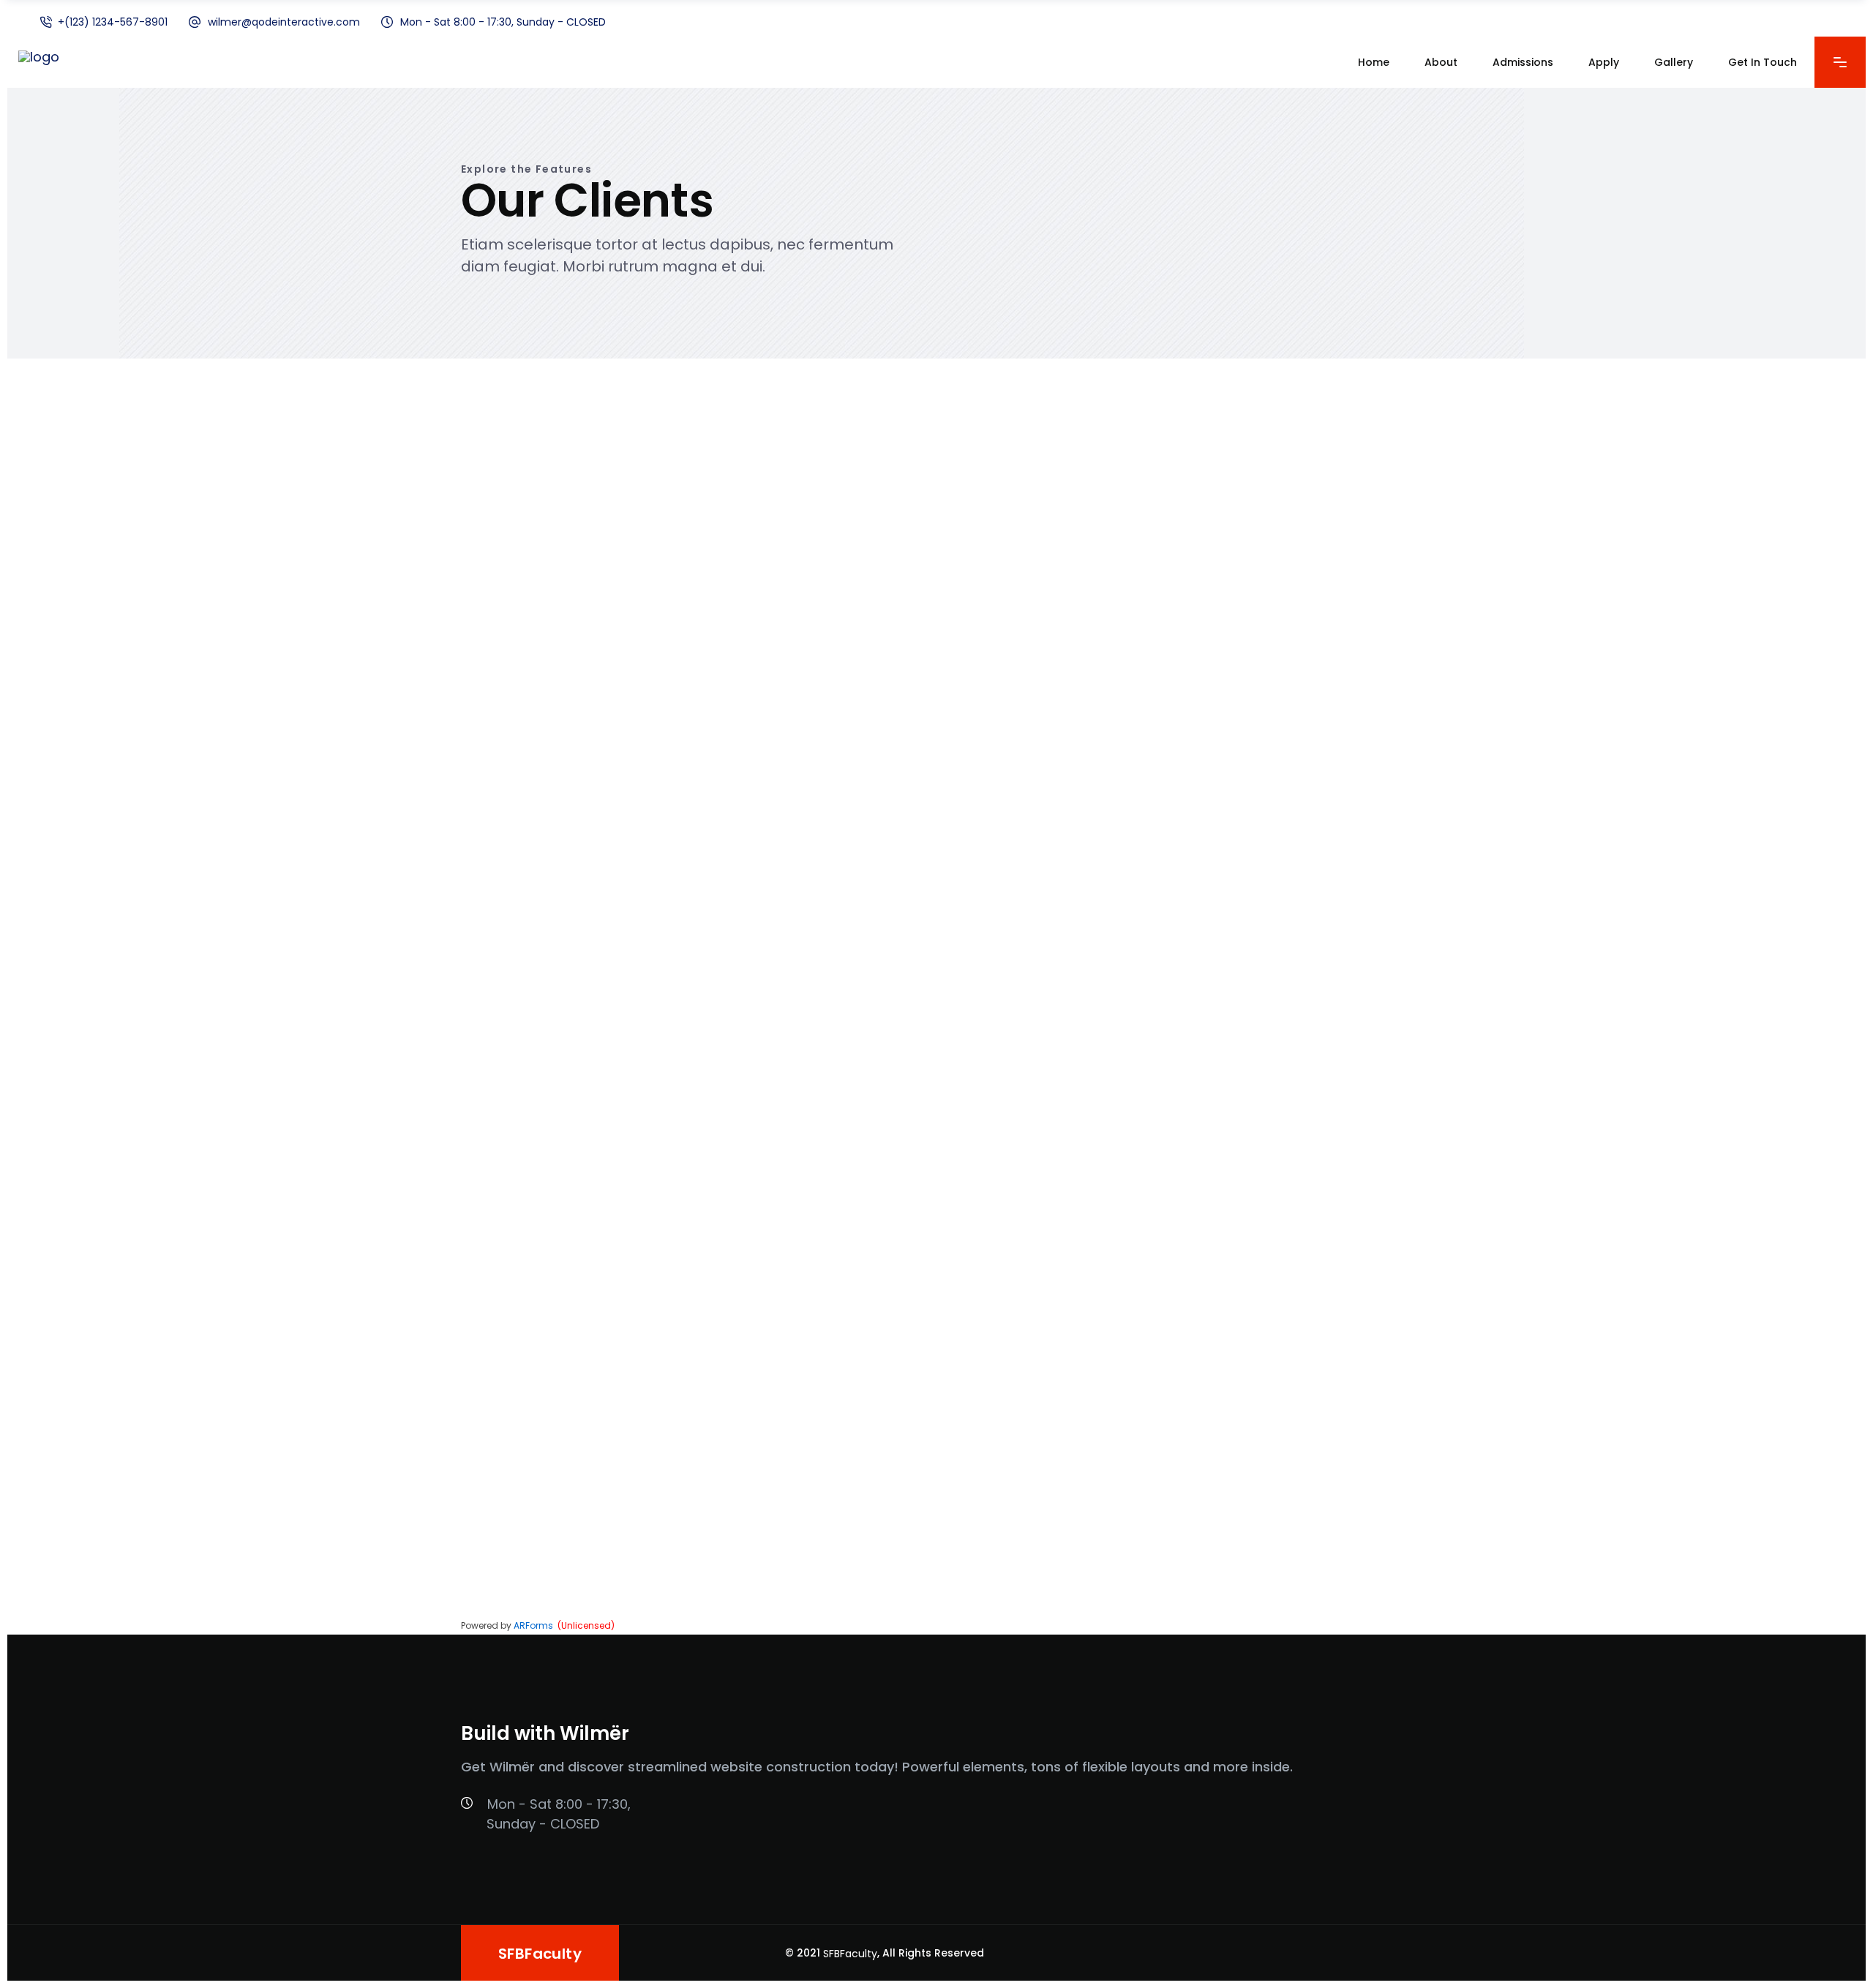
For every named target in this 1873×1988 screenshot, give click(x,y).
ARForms (533, 1625)
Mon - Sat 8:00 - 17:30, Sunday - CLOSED (503, 22)
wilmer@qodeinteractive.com (284, 22)
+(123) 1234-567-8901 (113, 22)
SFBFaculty (850, 1954)
